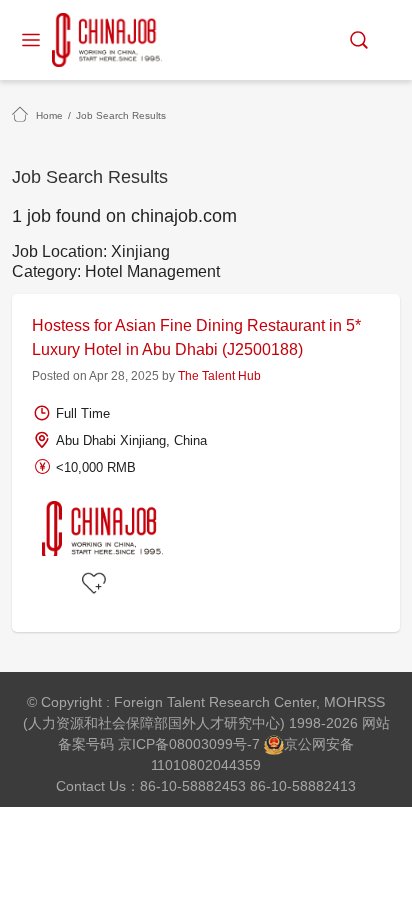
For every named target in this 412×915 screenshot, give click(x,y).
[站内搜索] (359, 40)
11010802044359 (206, 765)
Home (49, 115)
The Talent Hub (219, 376)
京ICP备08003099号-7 (189, 744)
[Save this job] (97, 584)
